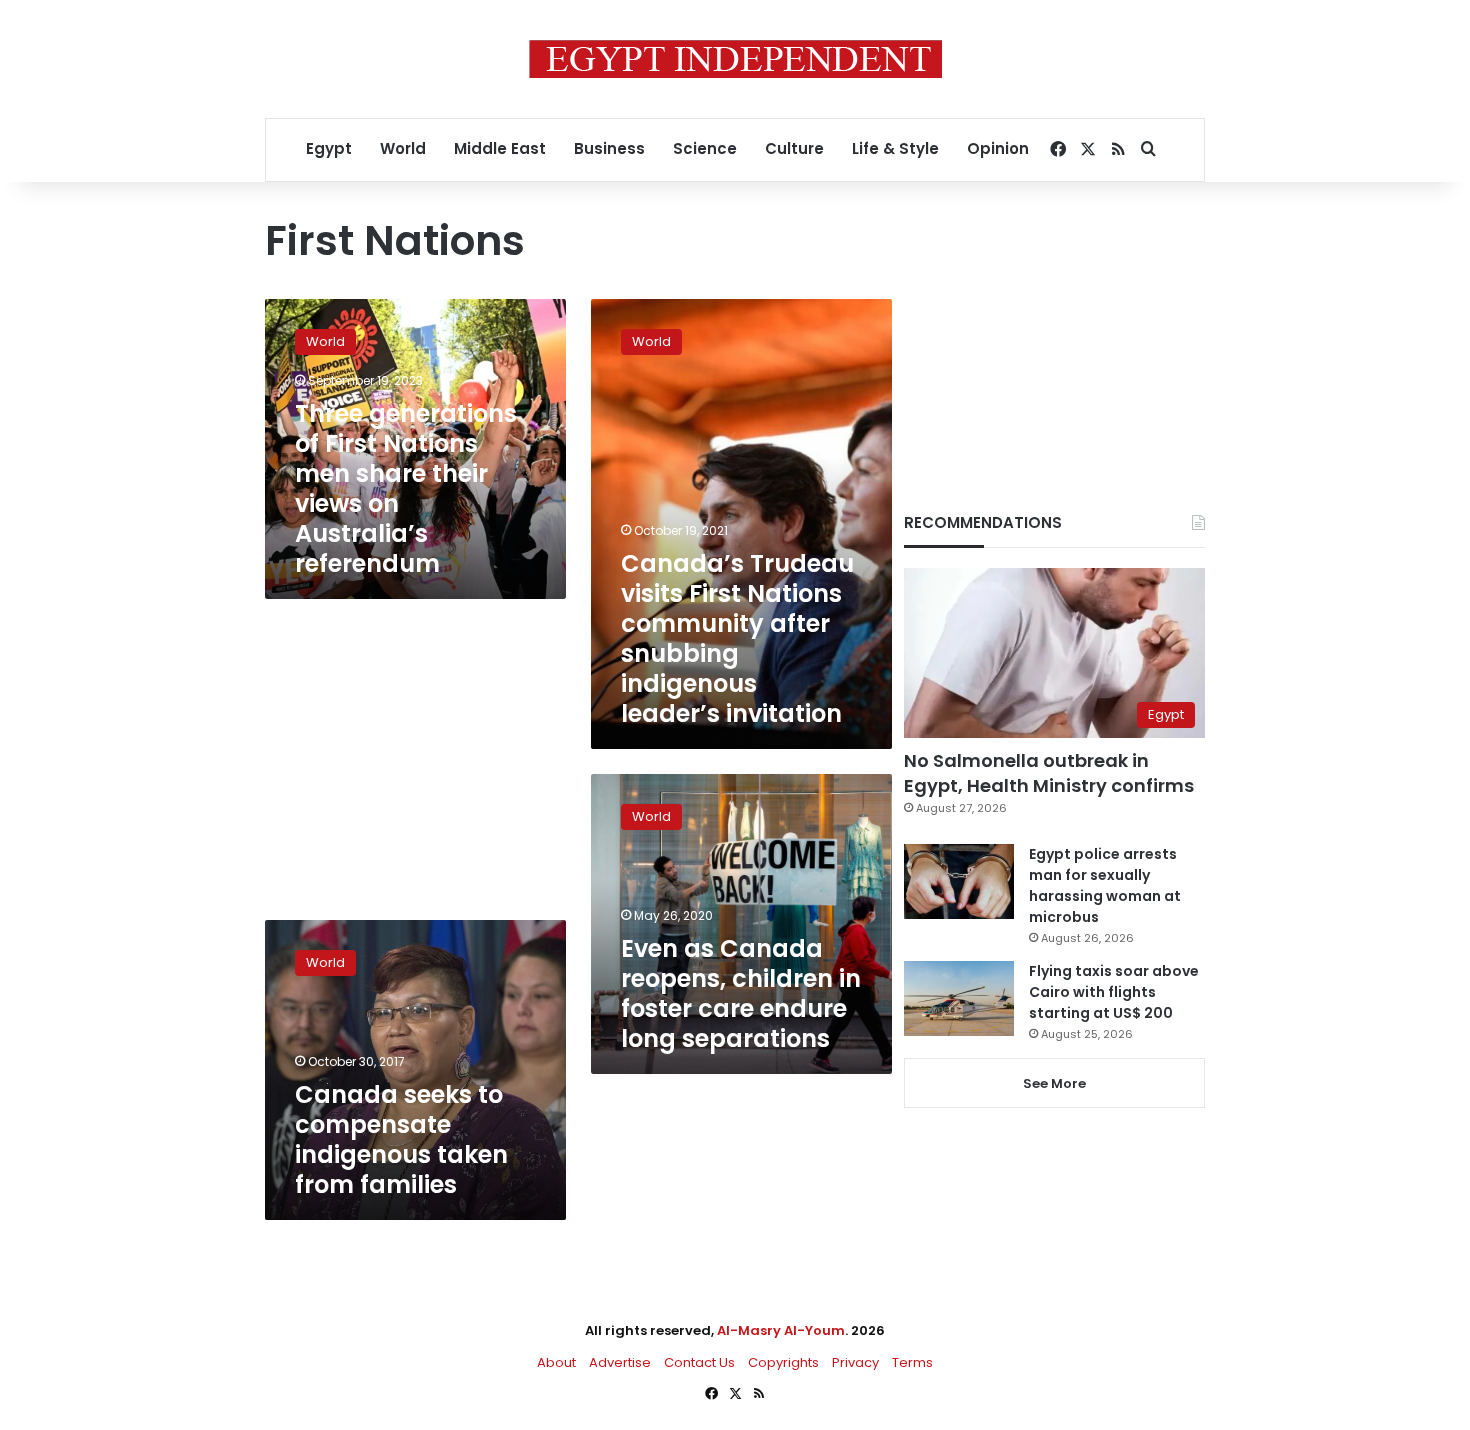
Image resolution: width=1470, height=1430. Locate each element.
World (403, 148)
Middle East (500, 148)
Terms (912, 1362)
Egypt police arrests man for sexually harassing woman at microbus (1105, 885)
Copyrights (783, 1362)
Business (609, 148)
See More (1054, 1083)
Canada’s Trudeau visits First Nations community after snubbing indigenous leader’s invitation (737, 638)
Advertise (620, 1362)
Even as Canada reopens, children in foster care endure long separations (741, 993)
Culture (794, 148)
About (556, 1362)
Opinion (998, 148)
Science (705, 148)
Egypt (329, 148)
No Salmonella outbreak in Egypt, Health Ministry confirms (1049, 773)
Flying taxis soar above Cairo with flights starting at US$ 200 (1114, 992)
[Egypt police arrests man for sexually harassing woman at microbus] (959, 881)
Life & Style (895, 148)
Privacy (855, 1362)
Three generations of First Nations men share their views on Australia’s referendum (406, 488)
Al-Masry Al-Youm (781, 1330)
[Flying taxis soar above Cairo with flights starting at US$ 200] (959, 998)
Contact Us (699, 1362)
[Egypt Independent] (735, 59)
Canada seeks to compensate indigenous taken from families (401, 1139)
